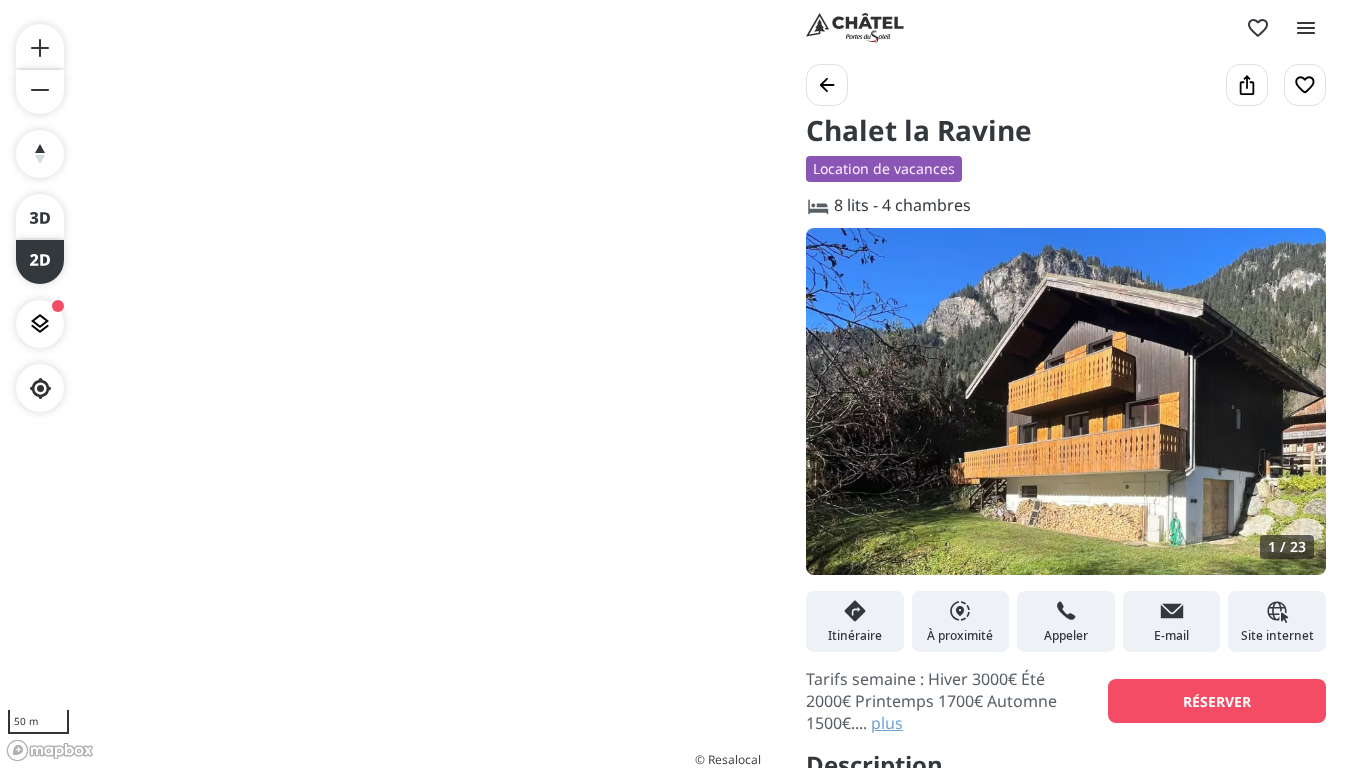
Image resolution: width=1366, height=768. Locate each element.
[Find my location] (40, 388)
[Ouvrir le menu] (1306, 28)
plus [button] (887, 723)
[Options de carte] (40, 324)
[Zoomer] (40, 46)
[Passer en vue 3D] (40, 216)
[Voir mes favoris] (1258, 28)
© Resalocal (728, 759)
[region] (383, 384)
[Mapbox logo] (50, 750)
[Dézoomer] (40, 92)
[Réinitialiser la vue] (40, 154)
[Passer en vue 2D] (40, 262)
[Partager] (1247, 85)
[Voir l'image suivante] (1290, 413)
